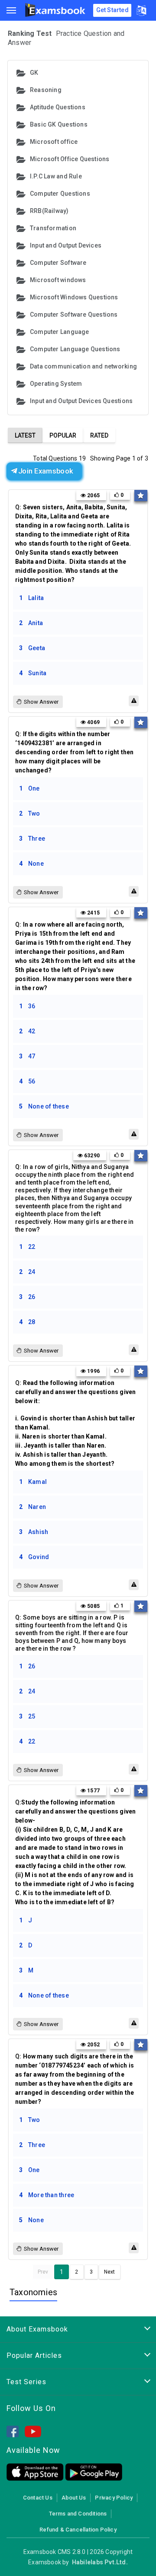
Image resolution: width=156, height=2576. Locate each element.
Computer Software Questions (74, 314)
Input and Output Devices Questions (81, 401)
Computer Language (60, 332)
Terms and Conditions (78, 2514)
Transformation (53, 228)
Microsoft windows (58, 280)
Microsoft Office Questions (70, 159)
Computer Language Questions (75, 349)
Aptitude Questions (58, 107)
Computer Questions (60, 194)
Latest (25, 435)
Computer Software (58, 263)
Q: (73, 543)
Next (110, 2272)
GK (34, 73)
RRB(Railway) (49, 211)
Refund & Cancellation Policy (78, 2530)
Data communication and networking (83, 366)
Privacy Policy (114, 2498)
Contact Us (38, 2498)
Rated (99, 435)
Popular (63, 435)
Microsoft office (54, 142)
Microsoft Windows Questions (74, 297)
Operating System (56, 384)
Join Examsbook (45, 471)
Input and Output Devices (66, 245)
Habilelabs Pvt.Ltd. (100, 2562)
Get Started (112, 10)
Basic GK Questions (59, 124)
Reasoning (46, 90)
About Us (74, 2498)
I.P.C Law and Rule (56, 176)
